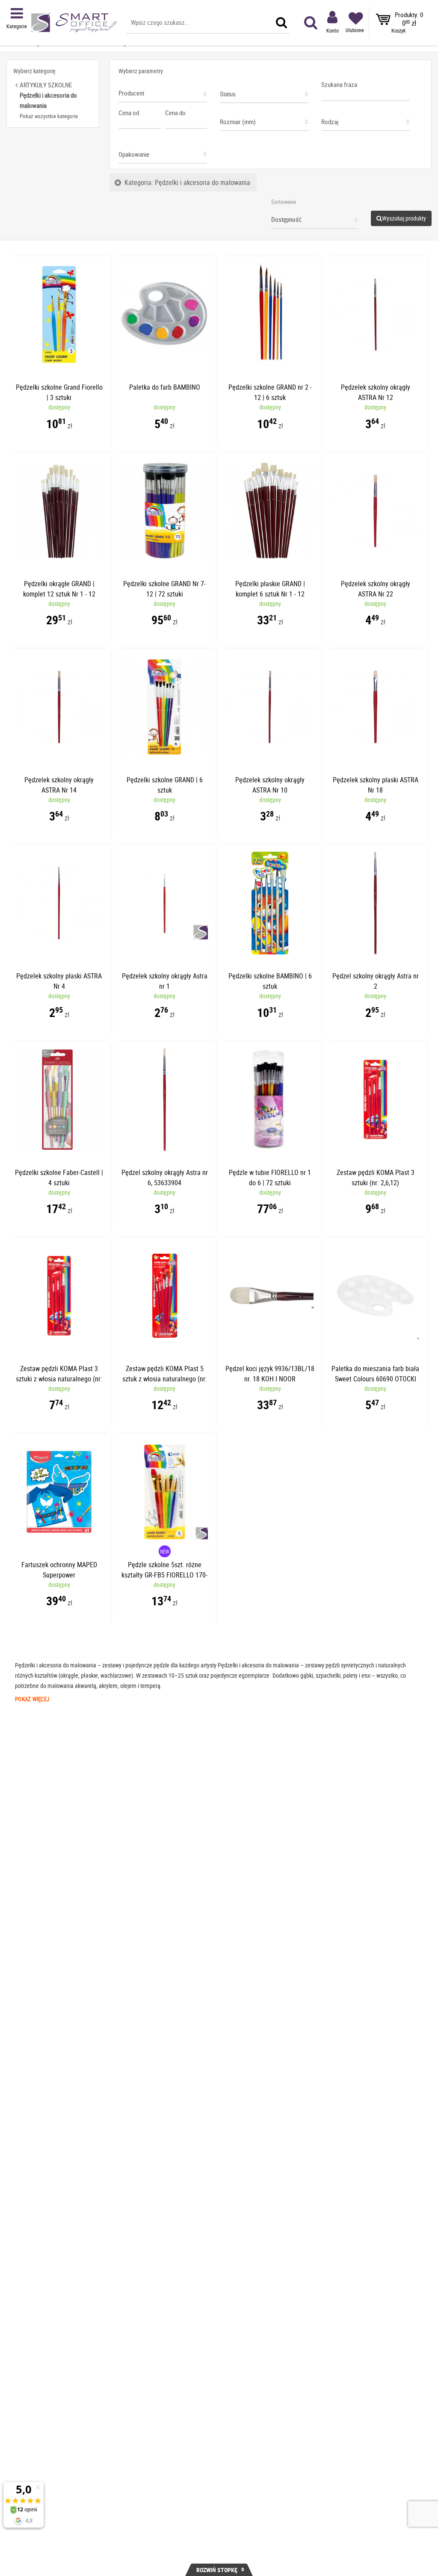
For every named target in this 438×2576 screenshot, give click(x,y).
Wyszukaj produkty (404, 218)
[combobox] (163, 91)
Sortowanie (284, 202)
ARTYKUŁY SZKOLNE (46, 85)
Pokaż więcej (32, 1699)
